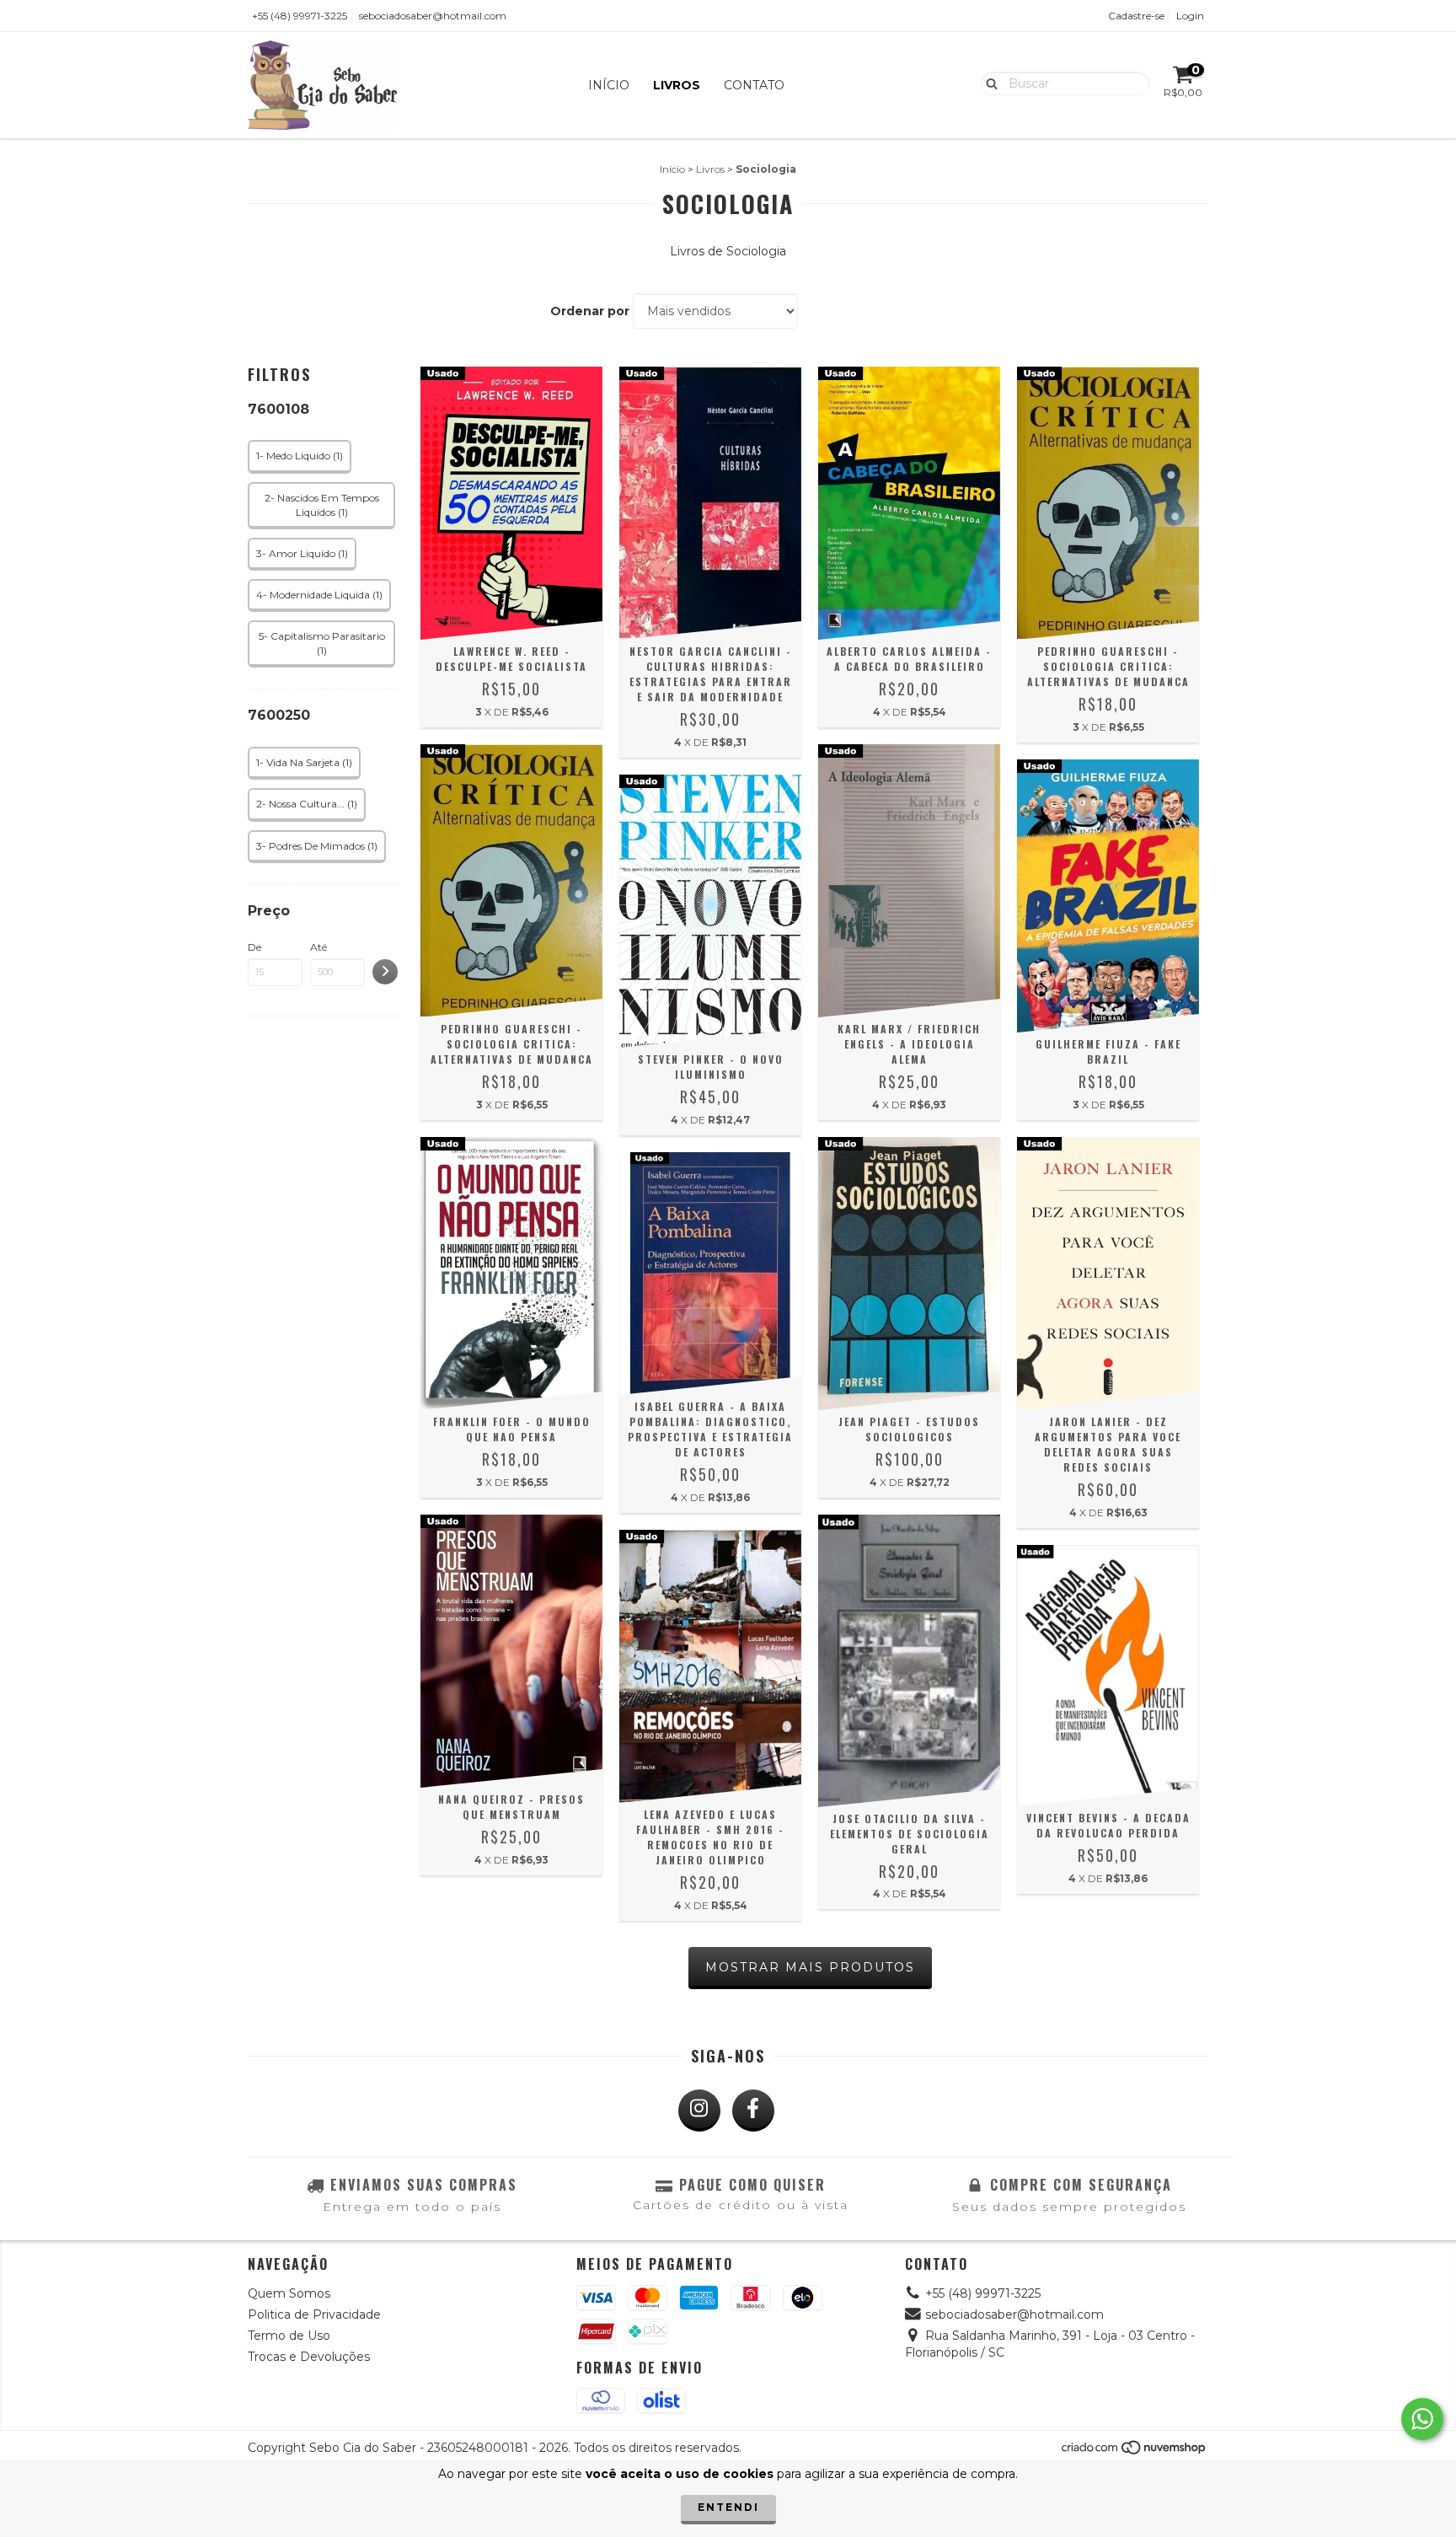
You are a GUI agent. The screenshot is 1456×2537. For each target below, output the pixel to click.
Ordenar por (590, 311)
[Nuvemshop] (1135, 2452)
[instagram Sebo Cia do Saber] (699, 2111)
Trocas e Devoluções (309, 2357)
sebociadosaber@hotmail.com (433, 16)
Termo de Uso (289, 2336)
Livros (677, 85)
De (254, 947)
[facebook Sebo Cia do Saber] (753, 2111)
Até (318, 947)
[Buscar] (988, 83)
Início (609, 85)
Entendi (728, 2507)
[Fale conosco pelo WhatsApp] (1422, 2419)
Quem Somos (289, 2293)
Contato (754, 85)
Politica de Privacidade (314, 2314)
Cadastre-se (1136, 16)
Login (1190, 16)
